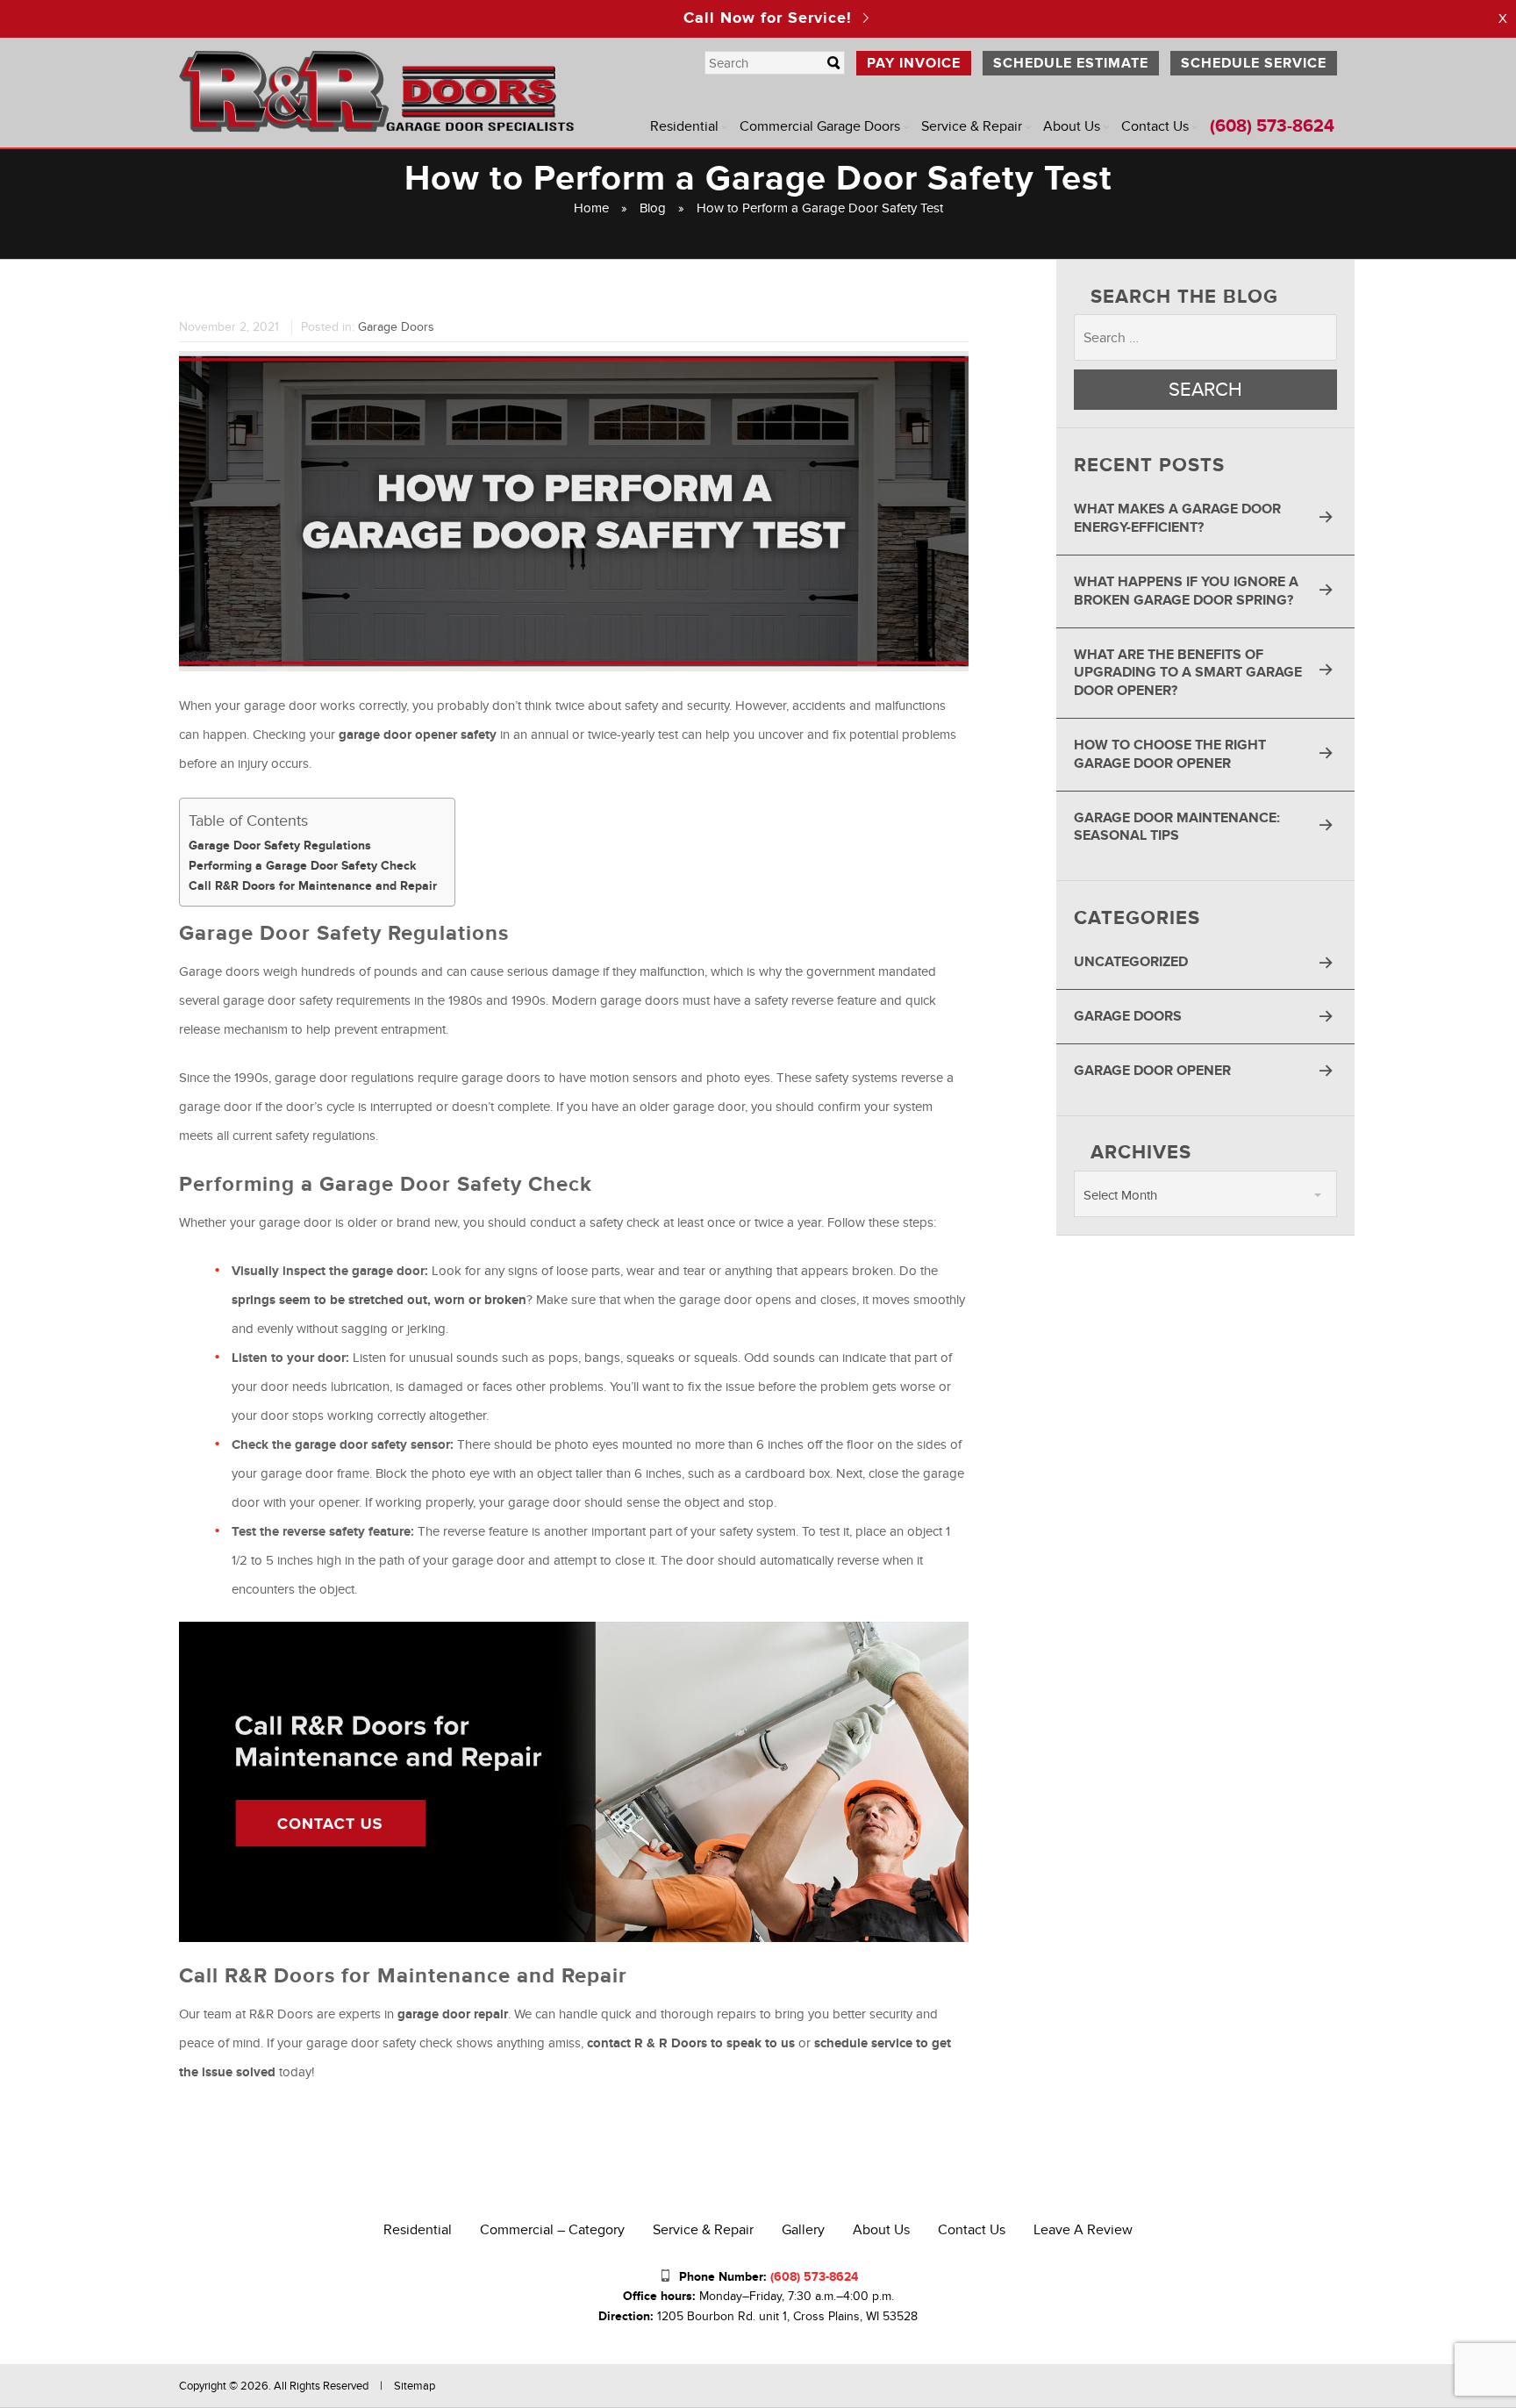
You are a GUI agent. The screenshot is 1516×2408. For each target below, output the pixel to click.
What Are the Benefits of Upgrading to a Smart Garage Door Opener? (1188, 673)
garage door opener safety (418, 735)
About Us (1072, 126)
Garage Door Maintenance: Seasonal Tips (1177, 827)
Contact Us (1155, 126)
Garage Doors (396, 327)
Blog (653, 208)
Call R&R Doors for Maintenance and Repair (313, 886)
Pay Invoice (914, 63)
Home (591, 208)
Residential (684, 126)
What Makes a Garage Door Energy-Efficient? (1177, 518)
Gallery (803, 2230)
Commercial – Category (552, 2230)
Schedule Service (1254, 63)
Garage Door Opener (1152, 1071)
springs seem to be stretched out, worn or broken (379, 1300)
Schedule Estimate (1071, 63)
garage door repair (453, 2014)
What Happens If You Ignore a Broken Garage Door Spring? (1186, 591)
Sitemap (415, 2386)
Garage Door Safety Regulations (280, 846)
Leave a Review (1083, 2230)
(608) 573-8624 (1272, 126)
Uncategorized (1131, 962)
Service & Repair (972, 126)
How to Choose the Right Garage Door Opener (1170, 754)
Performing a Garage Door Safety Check (302, 866)
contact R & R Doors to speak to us (691, 2043)
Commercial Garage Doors (820, 126)
